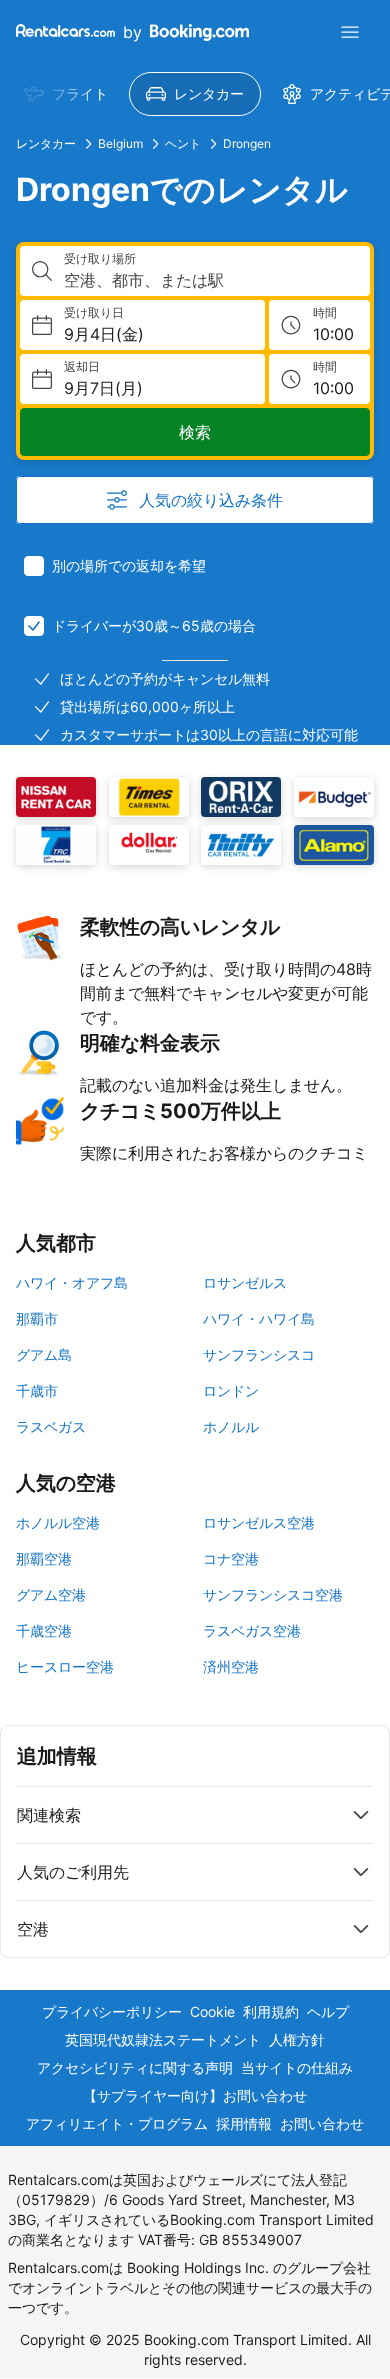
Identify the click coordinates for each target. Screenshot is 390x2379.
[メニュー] (350, 32)
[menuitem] (66, 94)
